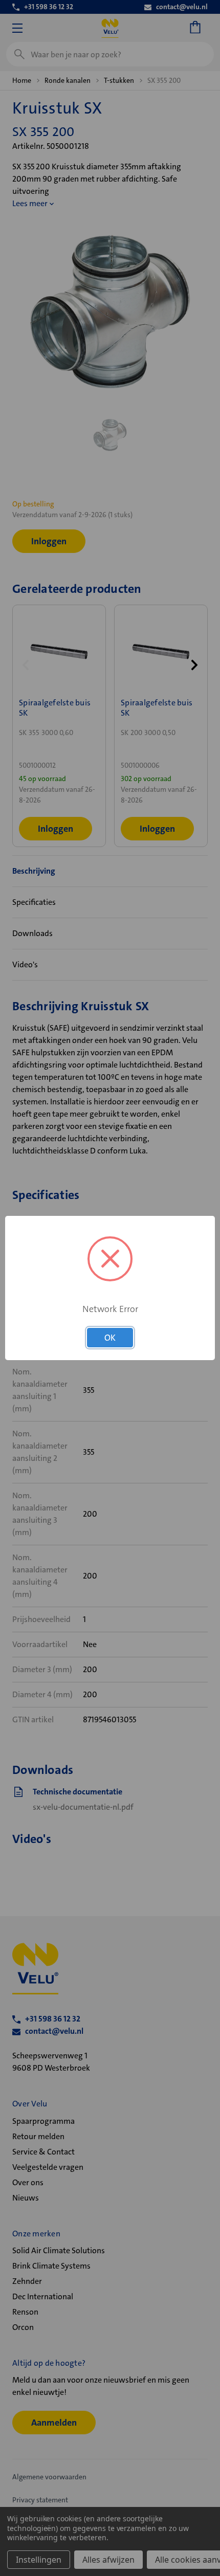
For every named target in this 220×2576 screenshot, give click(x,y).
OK (110, 1338)
